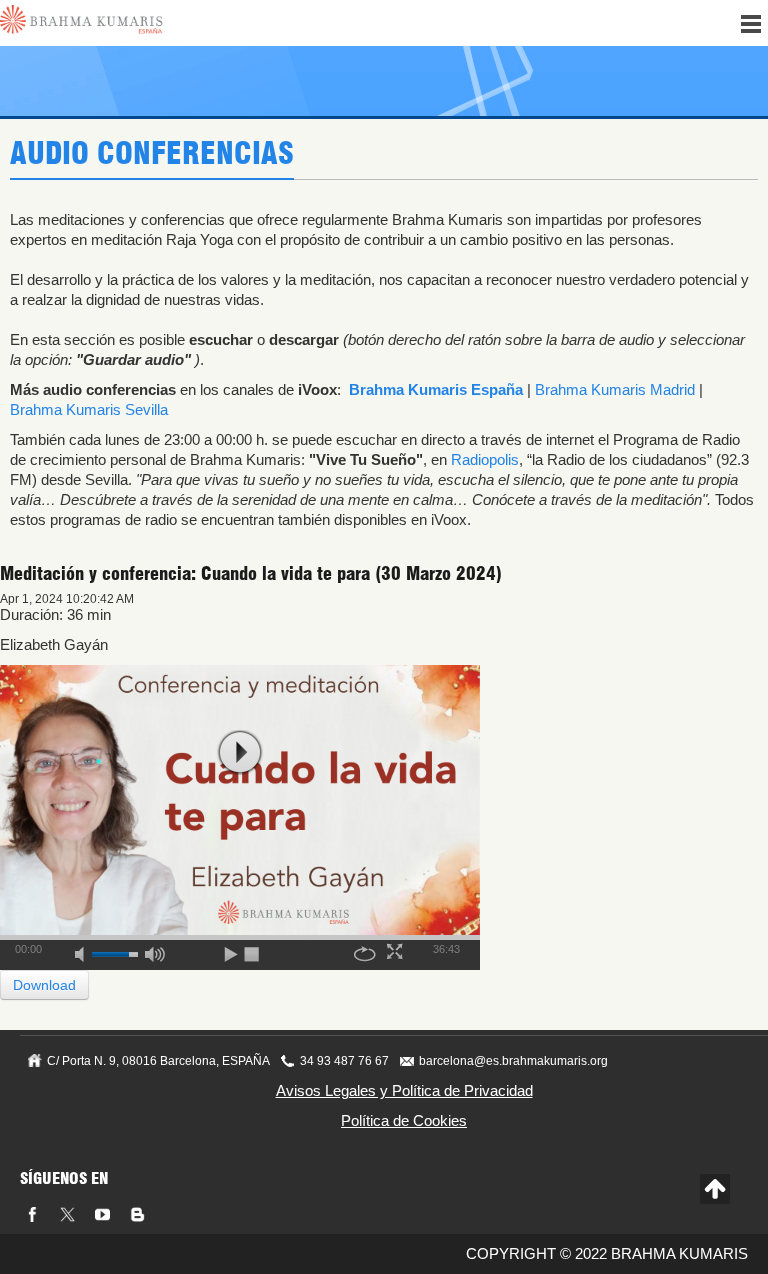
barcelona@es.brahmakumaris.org (513, 1061)
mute (86, 951)
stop (253, 951)
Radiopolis (485, 459)
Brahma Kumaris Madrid (615, 389)
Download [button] (44, 985)
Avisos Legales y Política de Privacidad (404, 1090)
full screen (397, 951)
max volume (155, 951)
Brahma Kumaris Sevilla (89, 409)
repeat (365, 951)
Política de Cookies (404, 1120)
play (240, 752)
